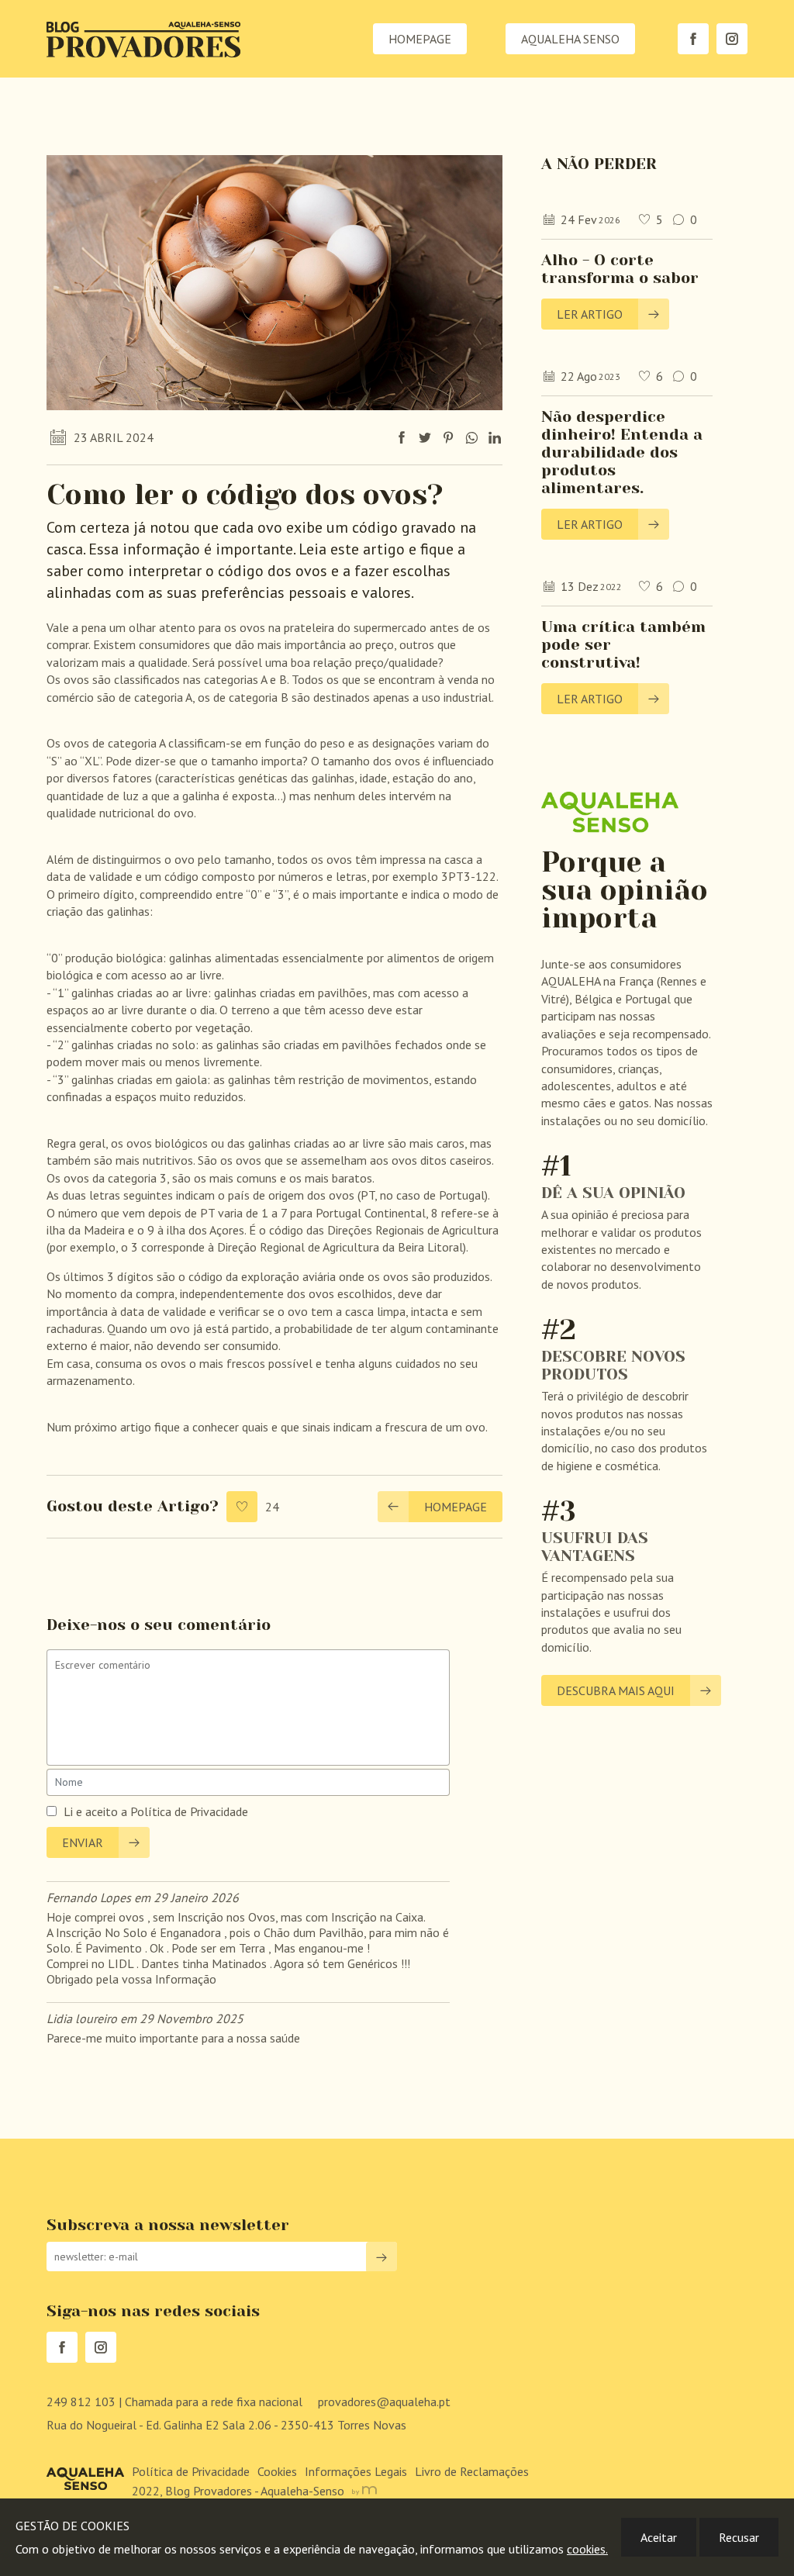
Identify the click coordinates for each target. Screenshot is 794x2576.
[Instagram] (732, 39)
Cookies (277, 2471)
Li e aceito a (95, 1811)
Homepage (420, 39)
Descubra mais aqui (616, 1690)
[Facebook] (693, 39)
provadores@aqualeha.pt (384, 2402)
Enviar (83, 1842)
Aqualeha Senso (570, 39)
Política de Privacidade (189, 1811)
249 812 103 (174, 2402)
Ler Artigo (590, 314)
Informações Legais (356, 2471)
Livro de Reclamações (472, 2471)
